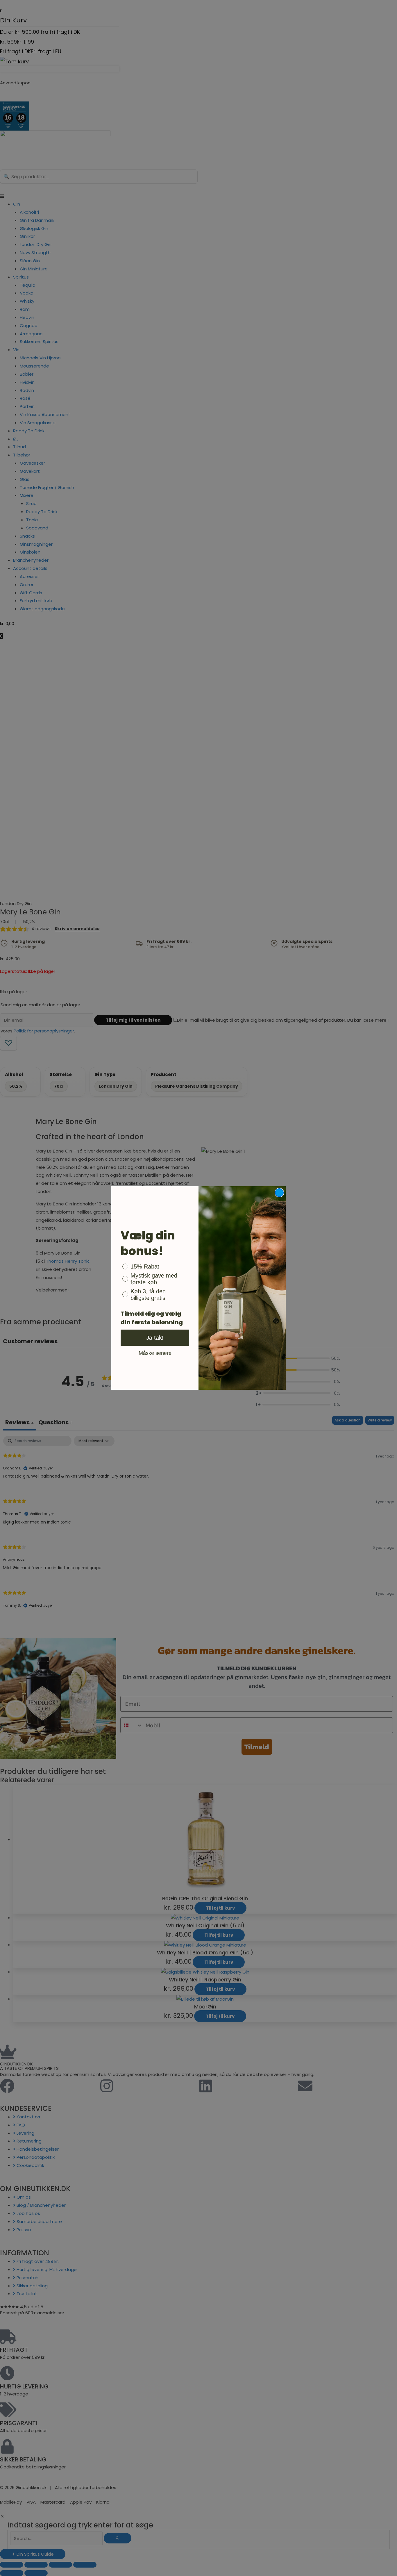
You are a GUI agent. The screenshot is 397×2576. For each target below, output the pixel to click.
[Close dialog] (279, 1193)
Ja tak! (155, 1338)
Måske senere (155, 1353)
